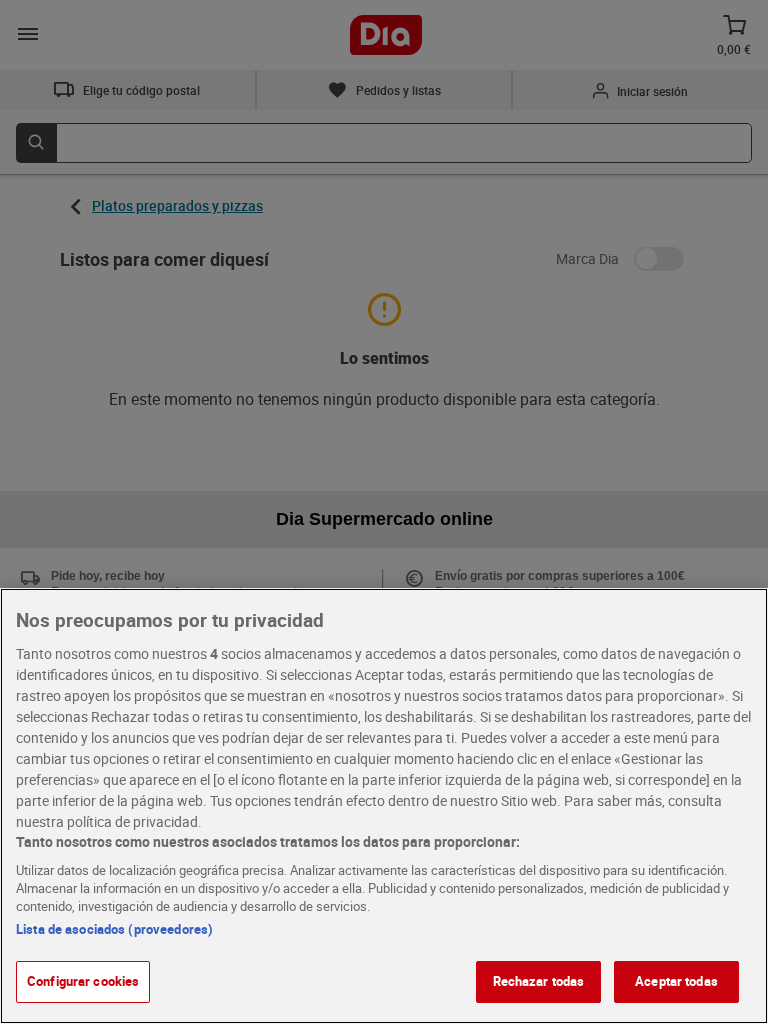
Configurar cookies (83, 981)
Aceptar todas (676, 981)
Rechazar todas (539, 981)
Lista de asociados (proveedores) (114, 929)
